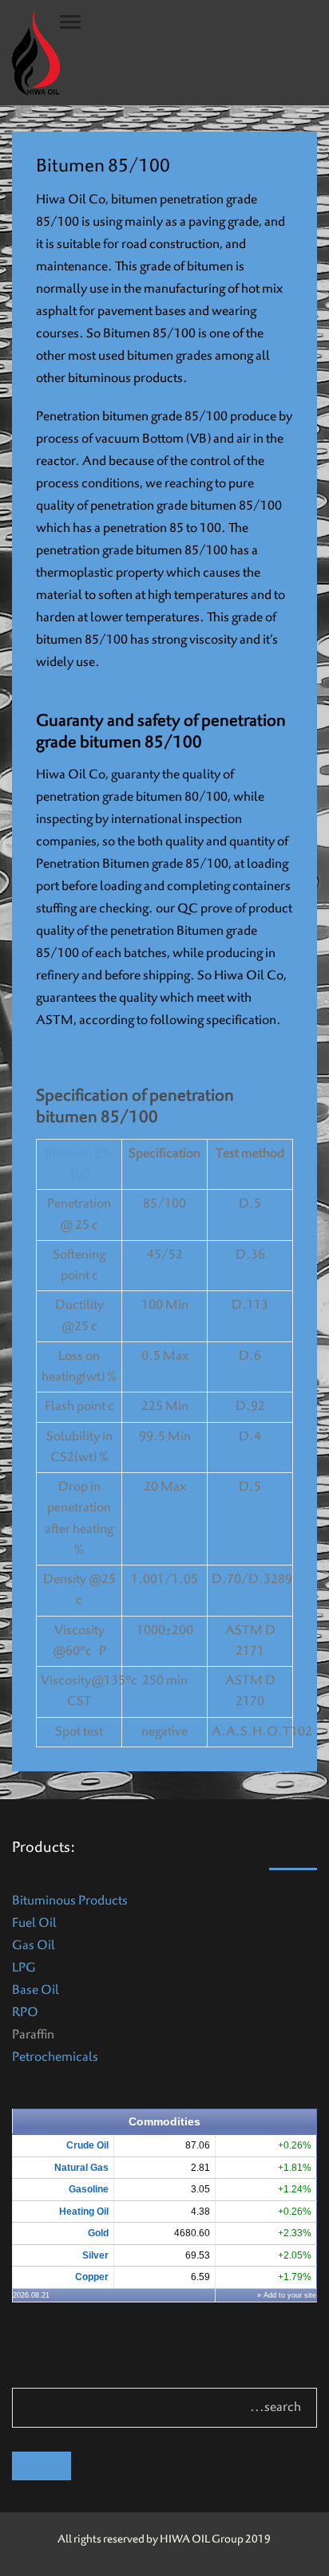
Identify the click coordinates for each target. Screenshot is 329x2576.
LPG (24, 1968)
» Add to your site (287, 2295)
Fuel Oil (34, 1924)
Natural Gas (81, 2168)
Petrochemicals (55, 2058)
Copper (92, 2277)
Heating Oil (84, 2212)
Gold (98, 2233)
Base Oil (36, 1991)
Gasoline (89, 2189)
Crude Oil (87, 2145)
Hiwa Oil (239, 976)
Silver (95, 2255)
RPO (25, 2013)
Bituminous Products (70, 1901)
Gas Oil (34, 1946)
